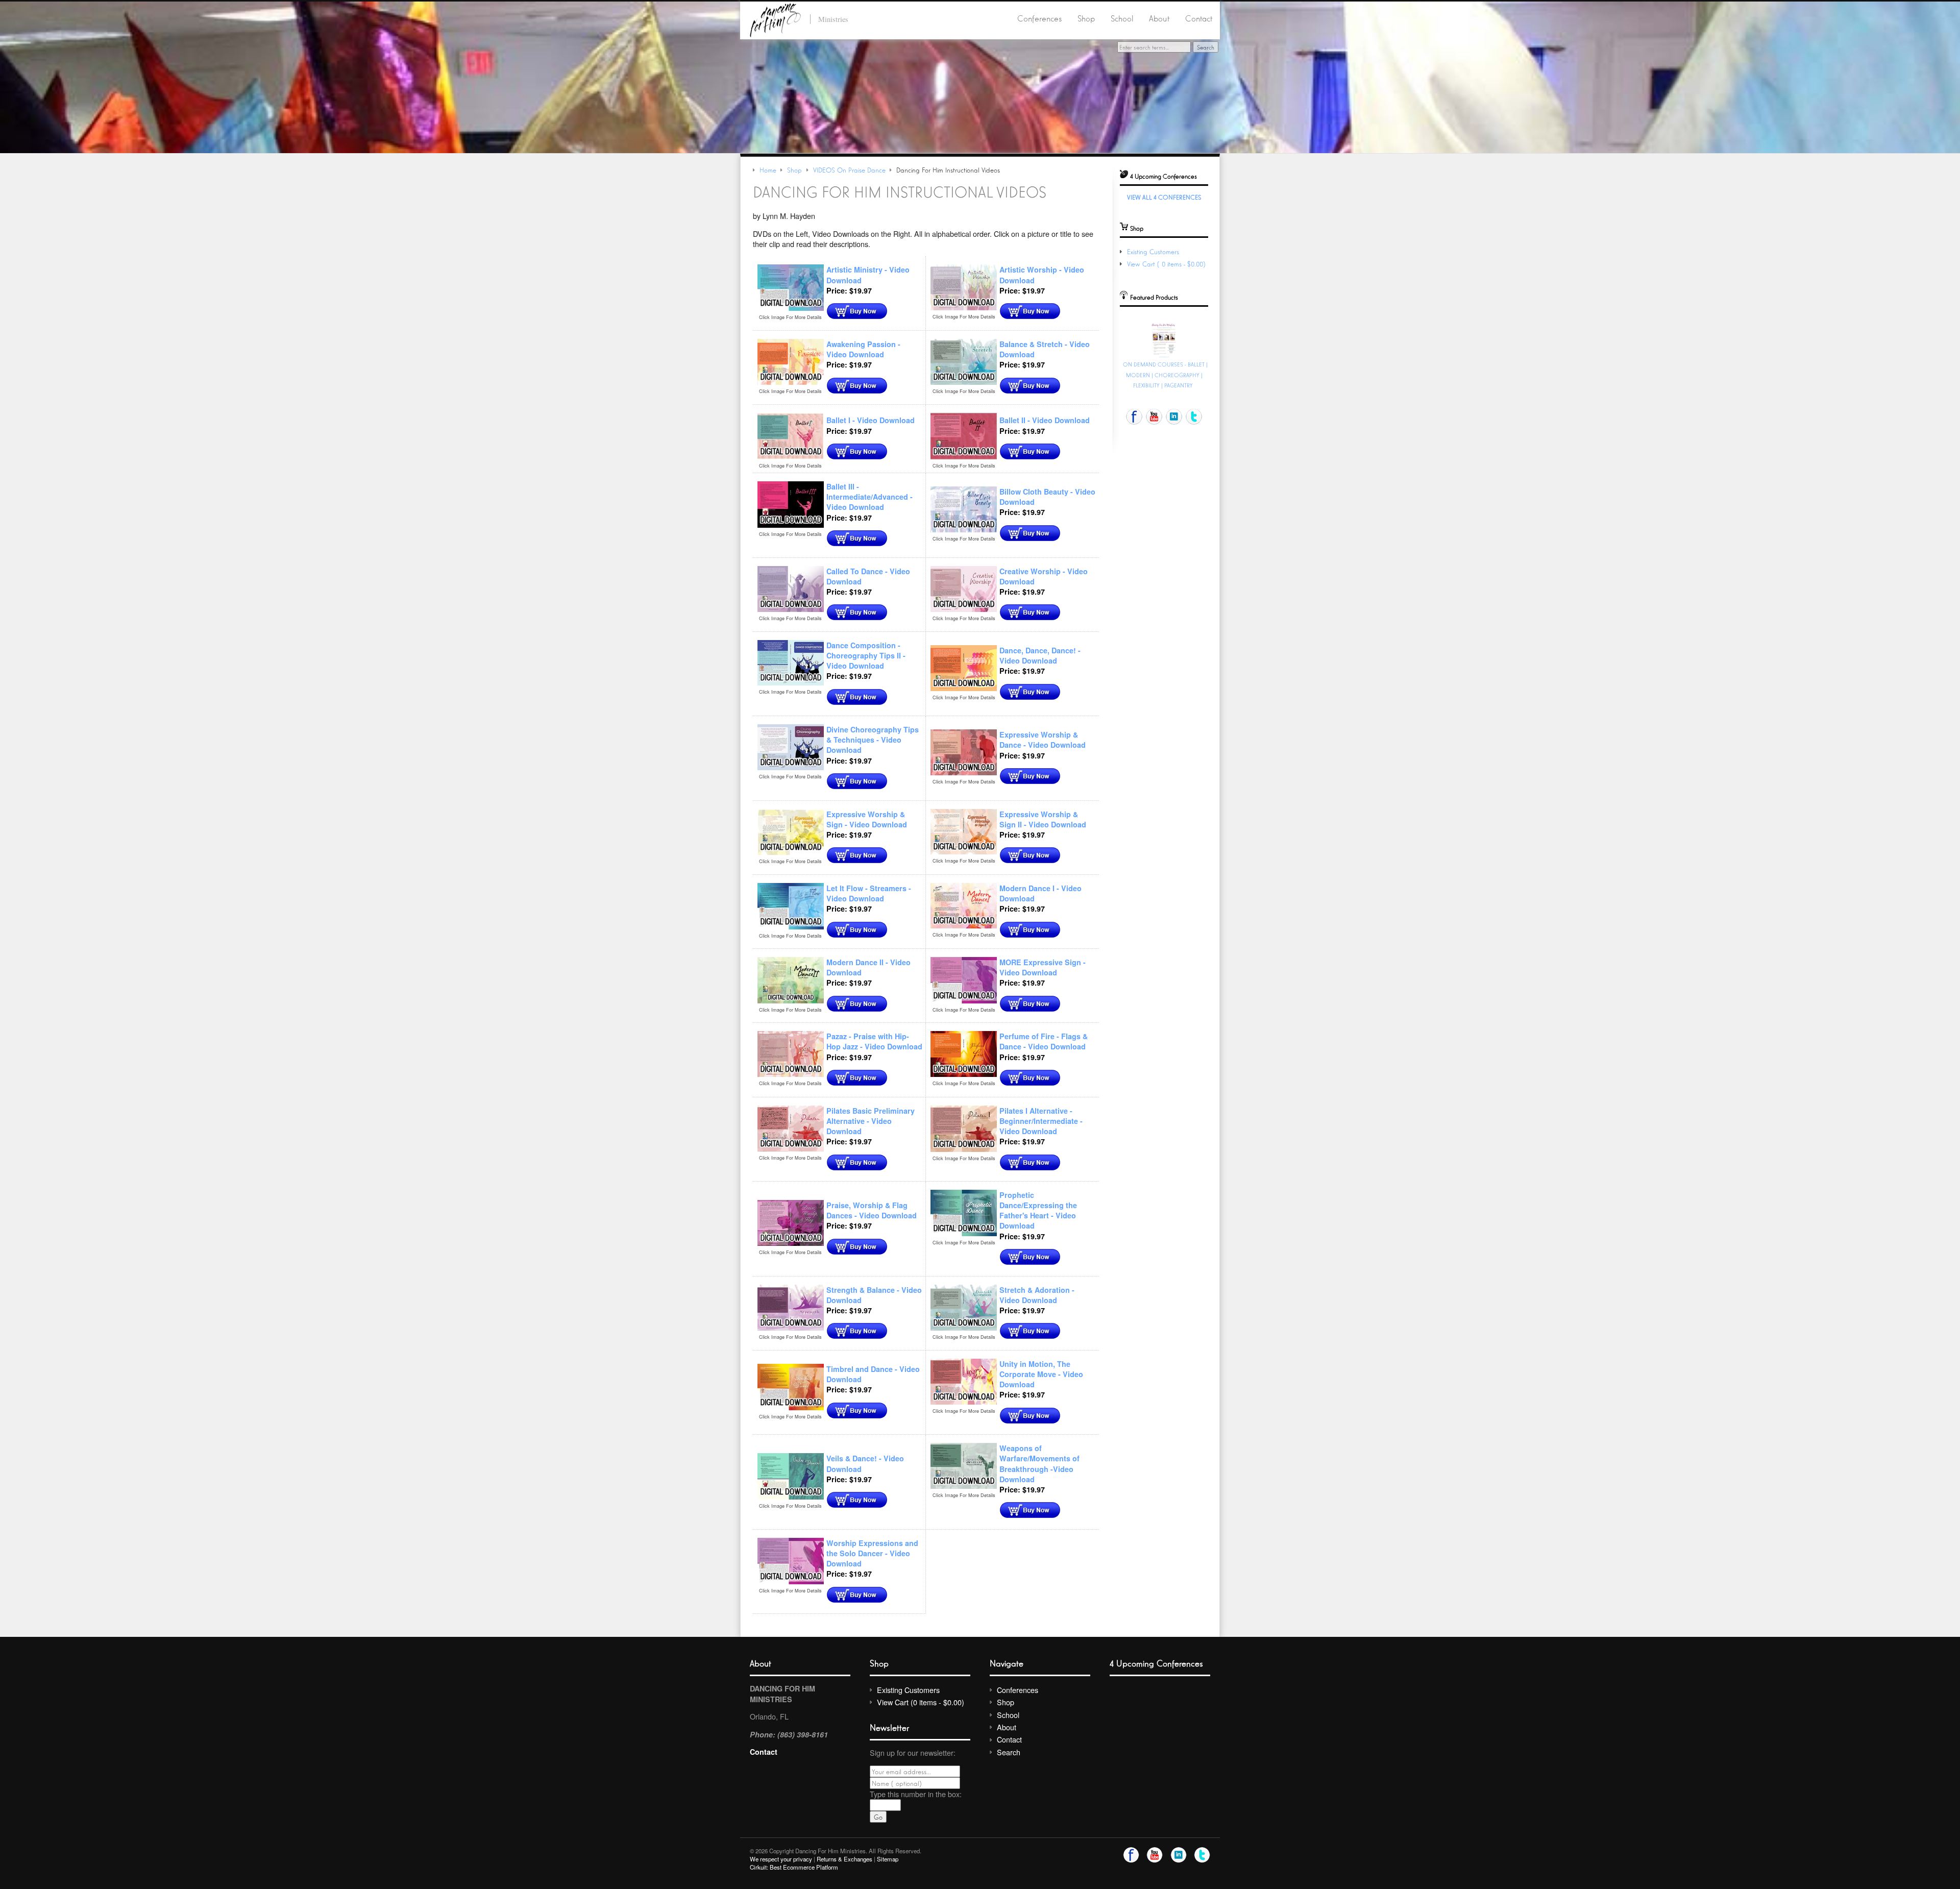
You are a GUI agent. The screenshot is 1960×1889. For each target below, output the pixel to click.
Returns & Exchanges (844, 1859)
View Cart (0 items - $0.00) (1167, 264)
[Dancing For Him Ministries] (775, 19)
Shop (1086, 18)
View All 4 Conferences (1164, 197)
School (1122, 18)
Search (1009, 1752)
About (1159, 18)
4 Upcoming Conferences (1156, 1663)
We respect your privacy (781, 1859)
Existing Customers (1153, 251)
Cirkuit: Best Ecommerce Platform (794, 1867)
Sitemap (888, 1859)
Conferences (1039, 18)
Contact (1199, 18)
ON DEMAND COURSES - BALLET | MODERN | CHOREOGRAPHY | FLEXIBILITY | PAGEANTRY (1165, 375)
